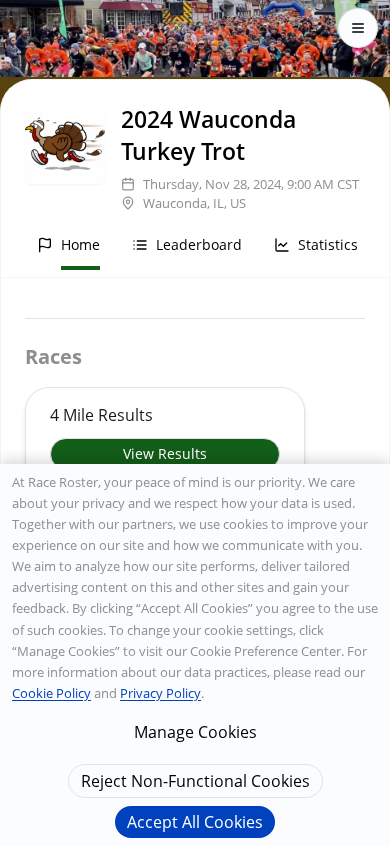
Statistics (328, 244)
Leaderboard (199, 244)
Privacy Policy (160, 693)
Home (80, 244)
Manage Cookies (195, 732)
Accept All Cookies (195, 822)
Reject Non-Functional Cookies (195, 781)
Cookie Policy (51, 693)
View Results (165, 453)
